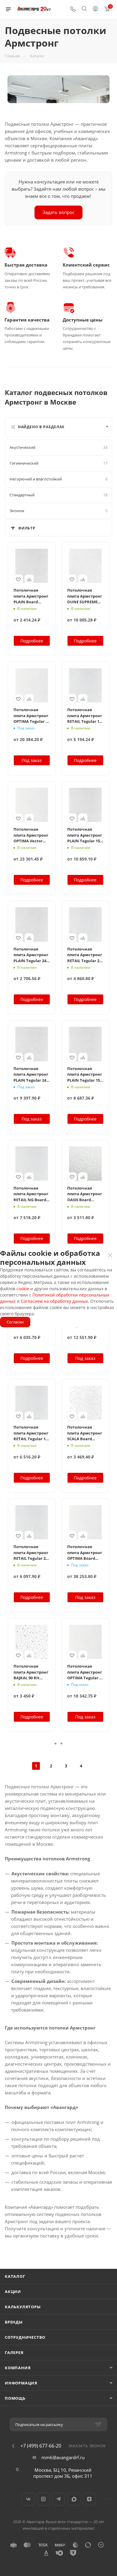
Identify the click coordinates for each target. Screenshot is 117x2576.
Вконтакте (28, 2499)
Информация (21, 2383)
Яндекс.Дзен (89, 2499)
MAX (74, 2499)
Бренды (14, 2322)
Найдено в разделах (41, 427)
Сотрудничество (25, 2337)
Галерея (14, 2352)
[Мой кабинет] (95, 9)
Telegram (59, 2499)
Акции (13, 2292)
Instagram (43, 2499)
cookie (23, 1289)
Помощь (15, 2398)
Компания (18, 2368)
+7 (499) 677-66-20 (41, 2446)
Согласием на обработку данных (54, 1301)
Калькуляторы (23, 2307)
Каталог (15, 2276)
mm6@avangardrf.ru (63, 2457)
